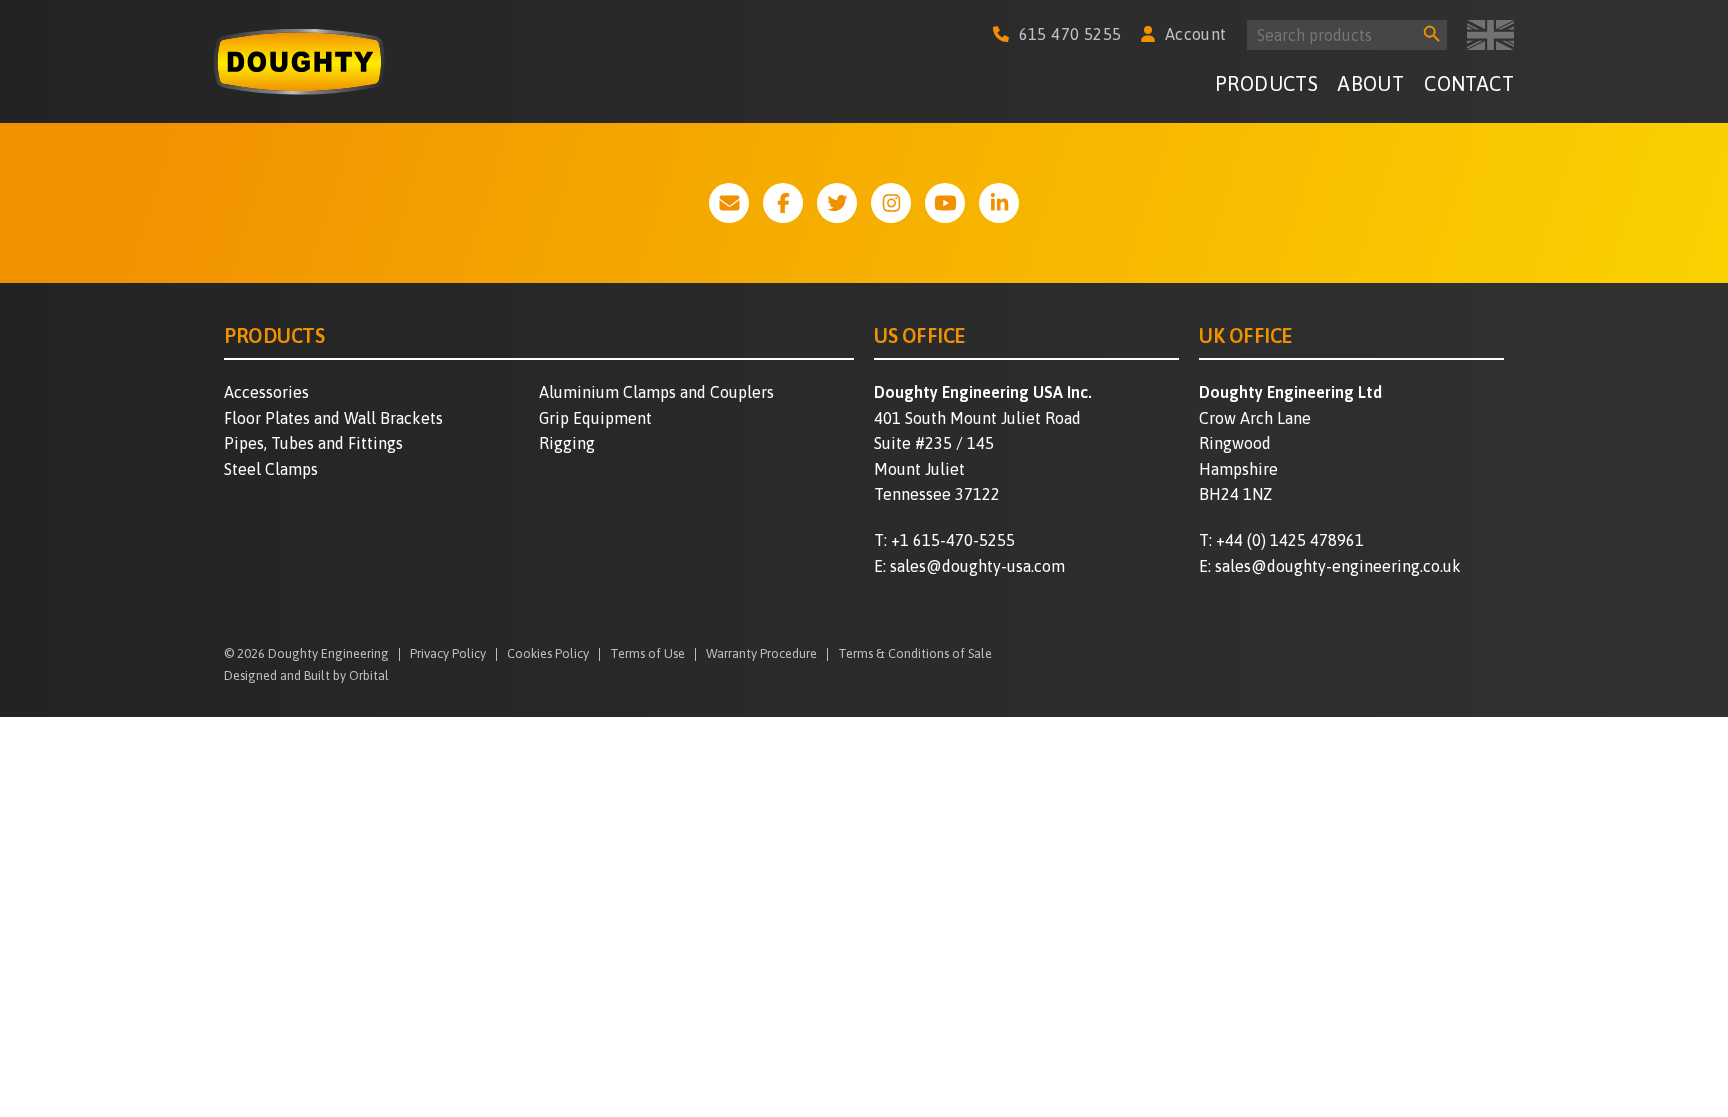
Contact (1469, 83)
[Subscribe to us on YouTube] (945, 203)
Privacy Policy (448, 654)
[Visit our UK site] (1490, 35)
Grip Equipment (595, 418)
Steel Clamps (271, 469)
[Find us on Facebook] (783, 203)
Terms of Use (647, 654)
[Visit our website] (729, 203)
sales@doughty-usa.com (977, 566)
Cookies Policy (548, 654)
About (1371, 83)
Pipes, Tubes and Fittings (313, 443)
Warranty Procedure (761, 654)
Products (1266, 83)
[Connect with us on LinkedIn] (999, 203)
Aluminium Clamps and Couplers (656, 392)
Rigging (567, 443)
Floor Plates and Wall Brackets (333, 418)
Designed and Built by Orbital (306, 675)
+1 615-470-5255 (953, 540)
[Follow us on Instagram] (891, 203)
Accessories (266, 392)
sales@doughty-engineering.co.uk (1338, 566)
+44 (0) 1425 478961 (1290, 540)
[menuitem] (1266, 86)
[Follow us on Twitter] (837, 203)
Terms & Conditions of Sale (915, 654)
